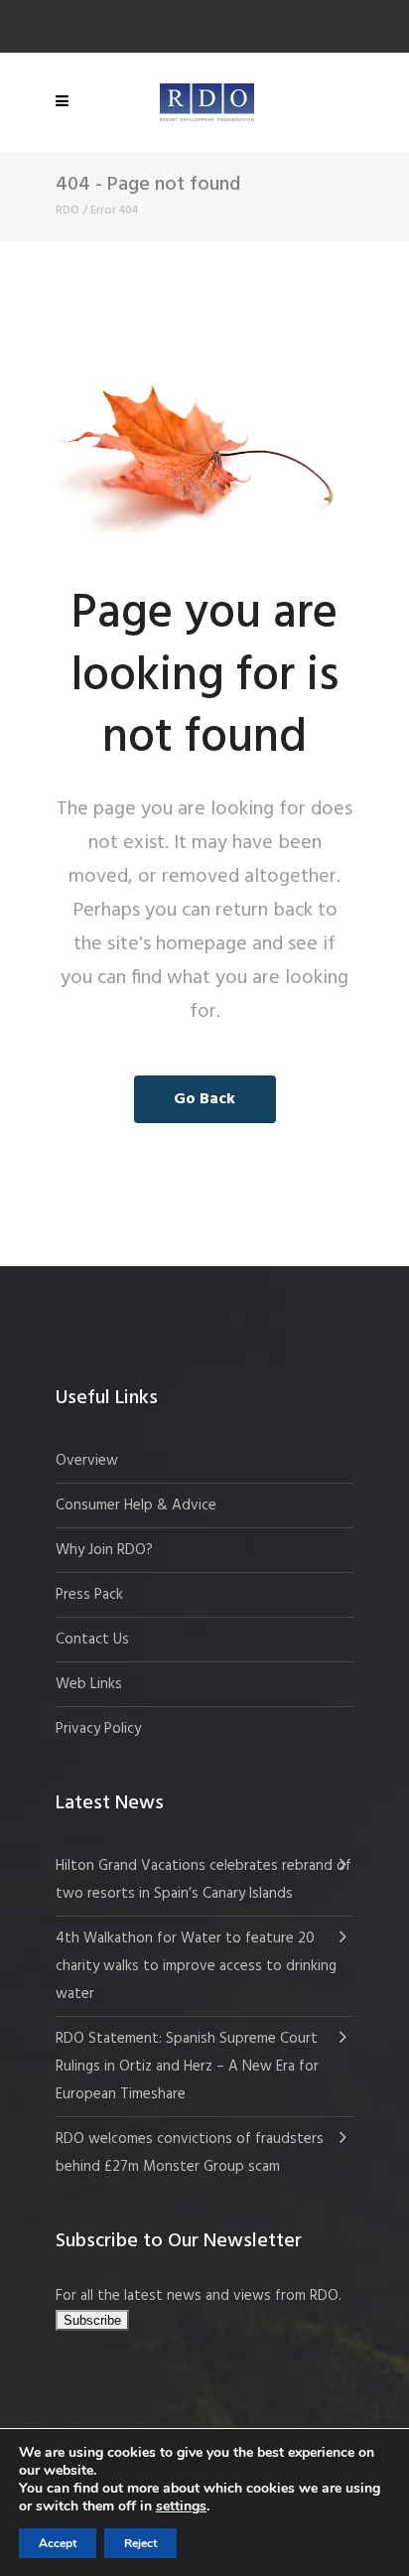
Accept (58, 2543)
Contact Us (92, 1640)
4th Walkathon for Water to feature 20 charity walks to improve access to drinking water (196, 1966)
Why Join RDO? (104, 1550)
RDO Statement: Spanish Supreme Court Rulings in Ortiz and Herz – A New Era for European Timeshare (187, 2067)
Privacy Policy (98, 1729)
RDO (68, 211)
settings (181, 2506)
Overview (87, 1461)
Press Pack (89, 1595)
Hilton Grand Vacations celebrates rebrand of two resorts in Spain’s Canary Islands (204, 1880)
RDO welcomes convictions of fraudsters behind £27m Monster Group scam (190, 2153)
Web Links (89, 1684)
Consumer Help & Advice (136, 1505)
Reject (140, 2543)
